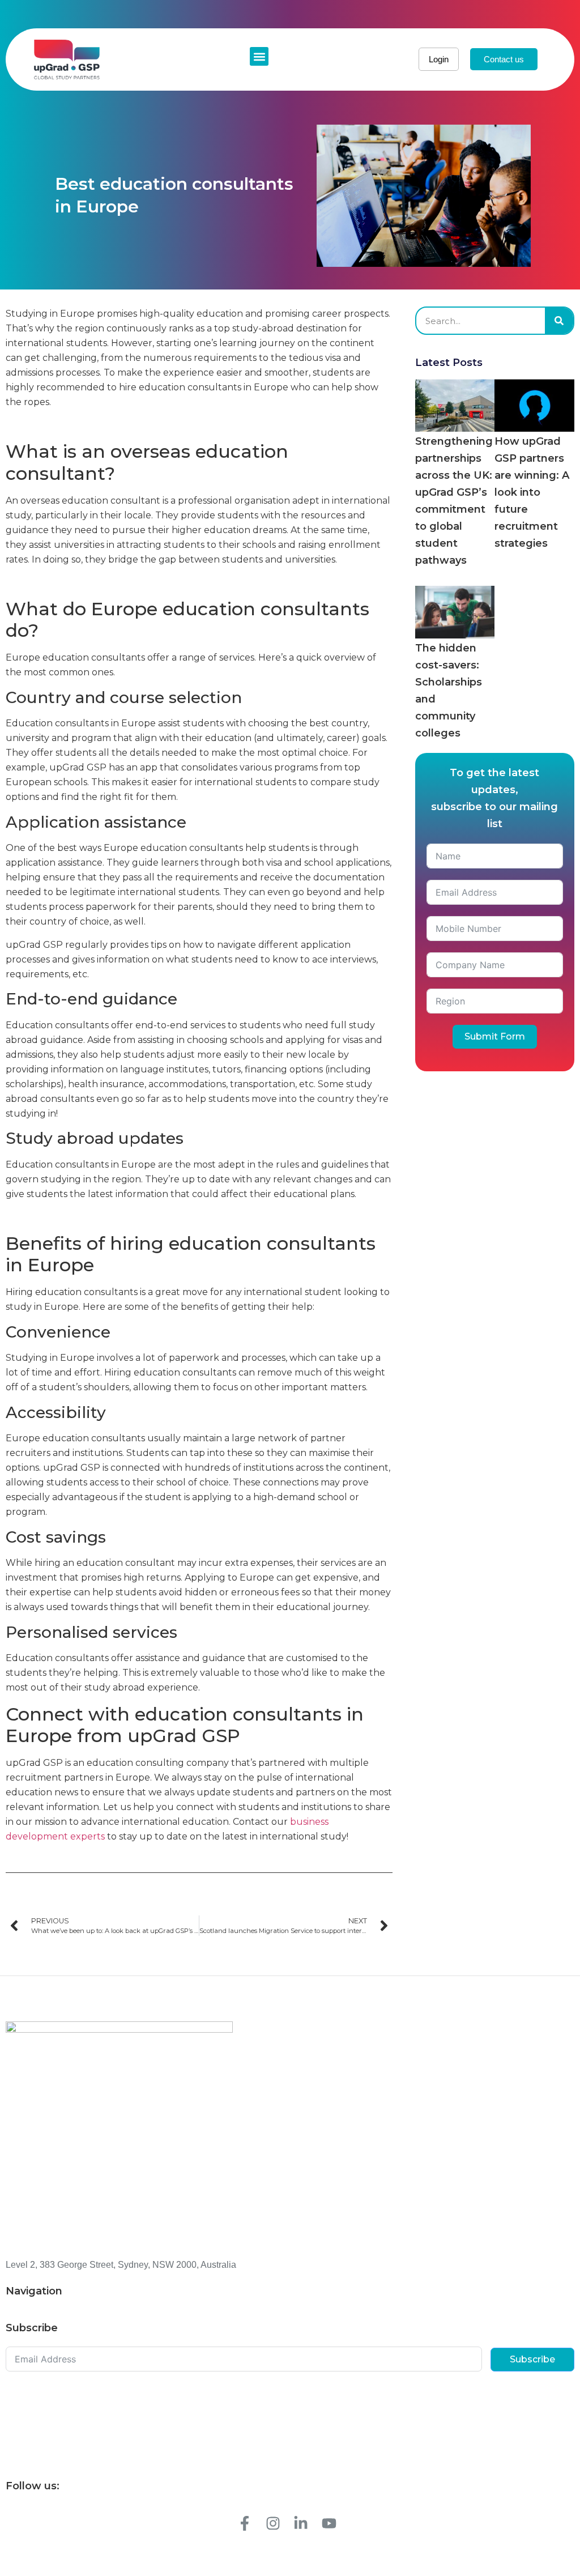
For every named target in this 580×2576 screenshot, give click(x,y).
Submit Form (495, 1036)
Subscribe (532, 2359)
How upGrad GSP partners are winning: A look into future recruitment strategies (532, 492)
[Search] (559, 321)
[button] (259, 56)
